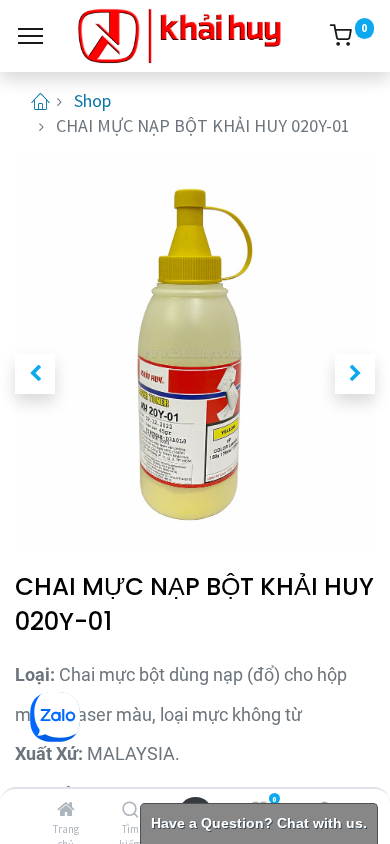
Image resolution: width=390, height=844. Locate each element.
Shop (92, 100)
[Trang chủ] (66, 809)
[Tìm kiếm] (130, 809)
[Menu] (30, 36)
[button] (35, 374)
